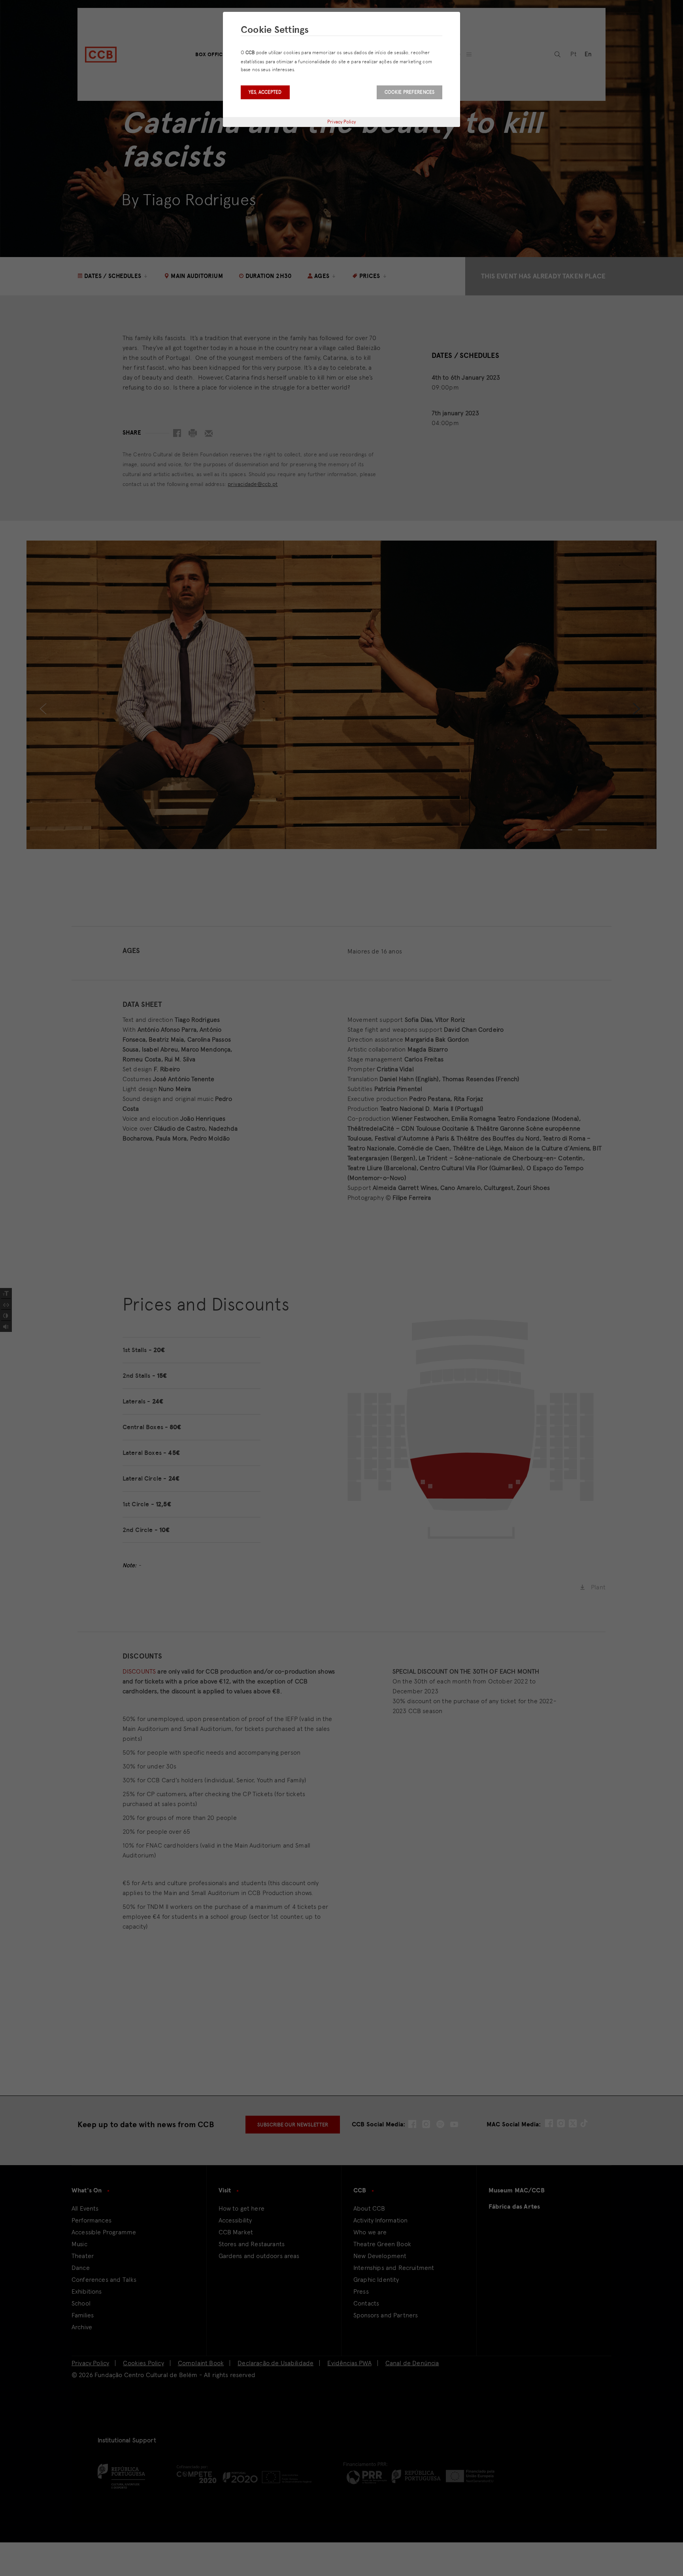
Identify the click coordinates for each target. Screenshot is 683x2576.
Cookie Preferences (409, 92)
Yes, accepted (265, 92)
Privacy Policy (341, 122)
